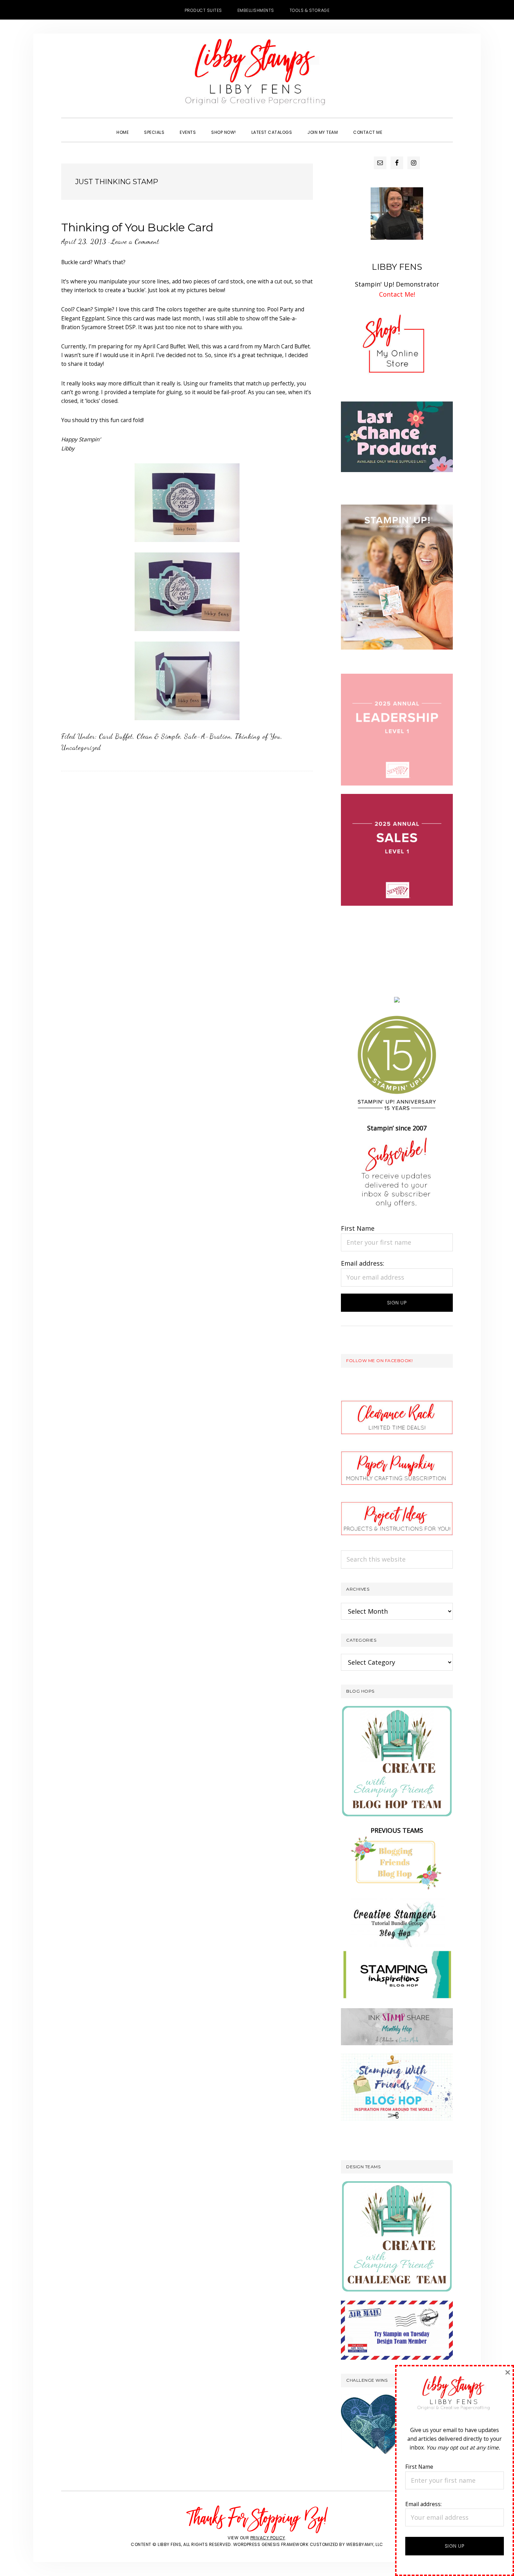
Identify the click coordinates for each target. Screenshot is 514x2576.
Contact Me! (397, 294)
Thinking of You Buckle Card (137, 227)
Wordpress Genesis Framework (271, 2544)
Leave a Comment (135, 241)
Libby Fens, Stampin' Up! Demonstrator (257, 75)
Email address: (363, 1263)
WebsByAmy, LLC (365, 2544)
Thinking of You (258, 736)
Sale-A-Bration (208, 736)
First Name (358, 1228)
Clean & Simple (159, 736)
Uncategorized (81, 747)
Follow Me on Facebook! (379, 1361)
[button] (398, 126)
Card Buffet (116, 736)
